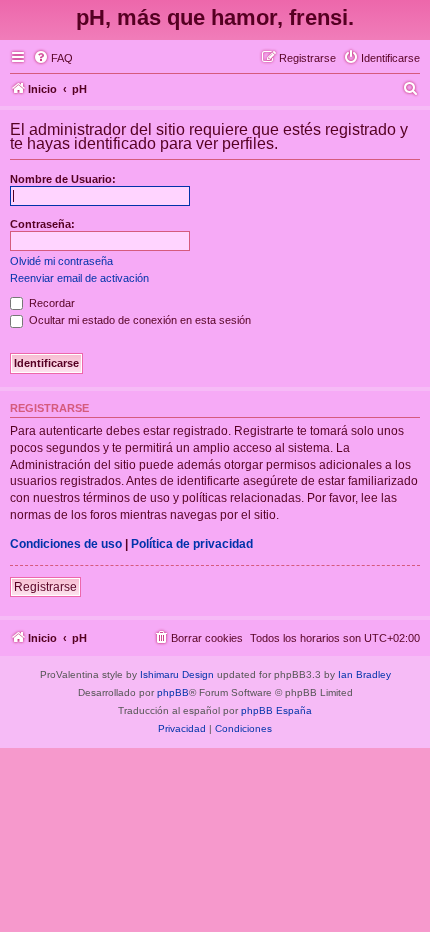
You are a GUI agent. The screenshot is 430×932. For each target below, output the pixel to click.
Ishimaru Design (177, 674)
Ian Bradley (364, 674)
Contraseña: (42, 224)
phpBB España (276, 710)
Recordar (50, 303)
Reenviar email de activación (79, 278)
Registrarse (45, 587)
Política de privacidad (192, 544)
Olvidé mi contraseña (61, 261)
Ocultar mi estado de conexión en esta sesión (138, 320)
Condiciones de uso (66, 544)
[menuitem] (53, 58)
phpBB (173, 692)
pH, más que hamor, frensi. (215, 17)
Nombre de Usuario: (63, 179)
